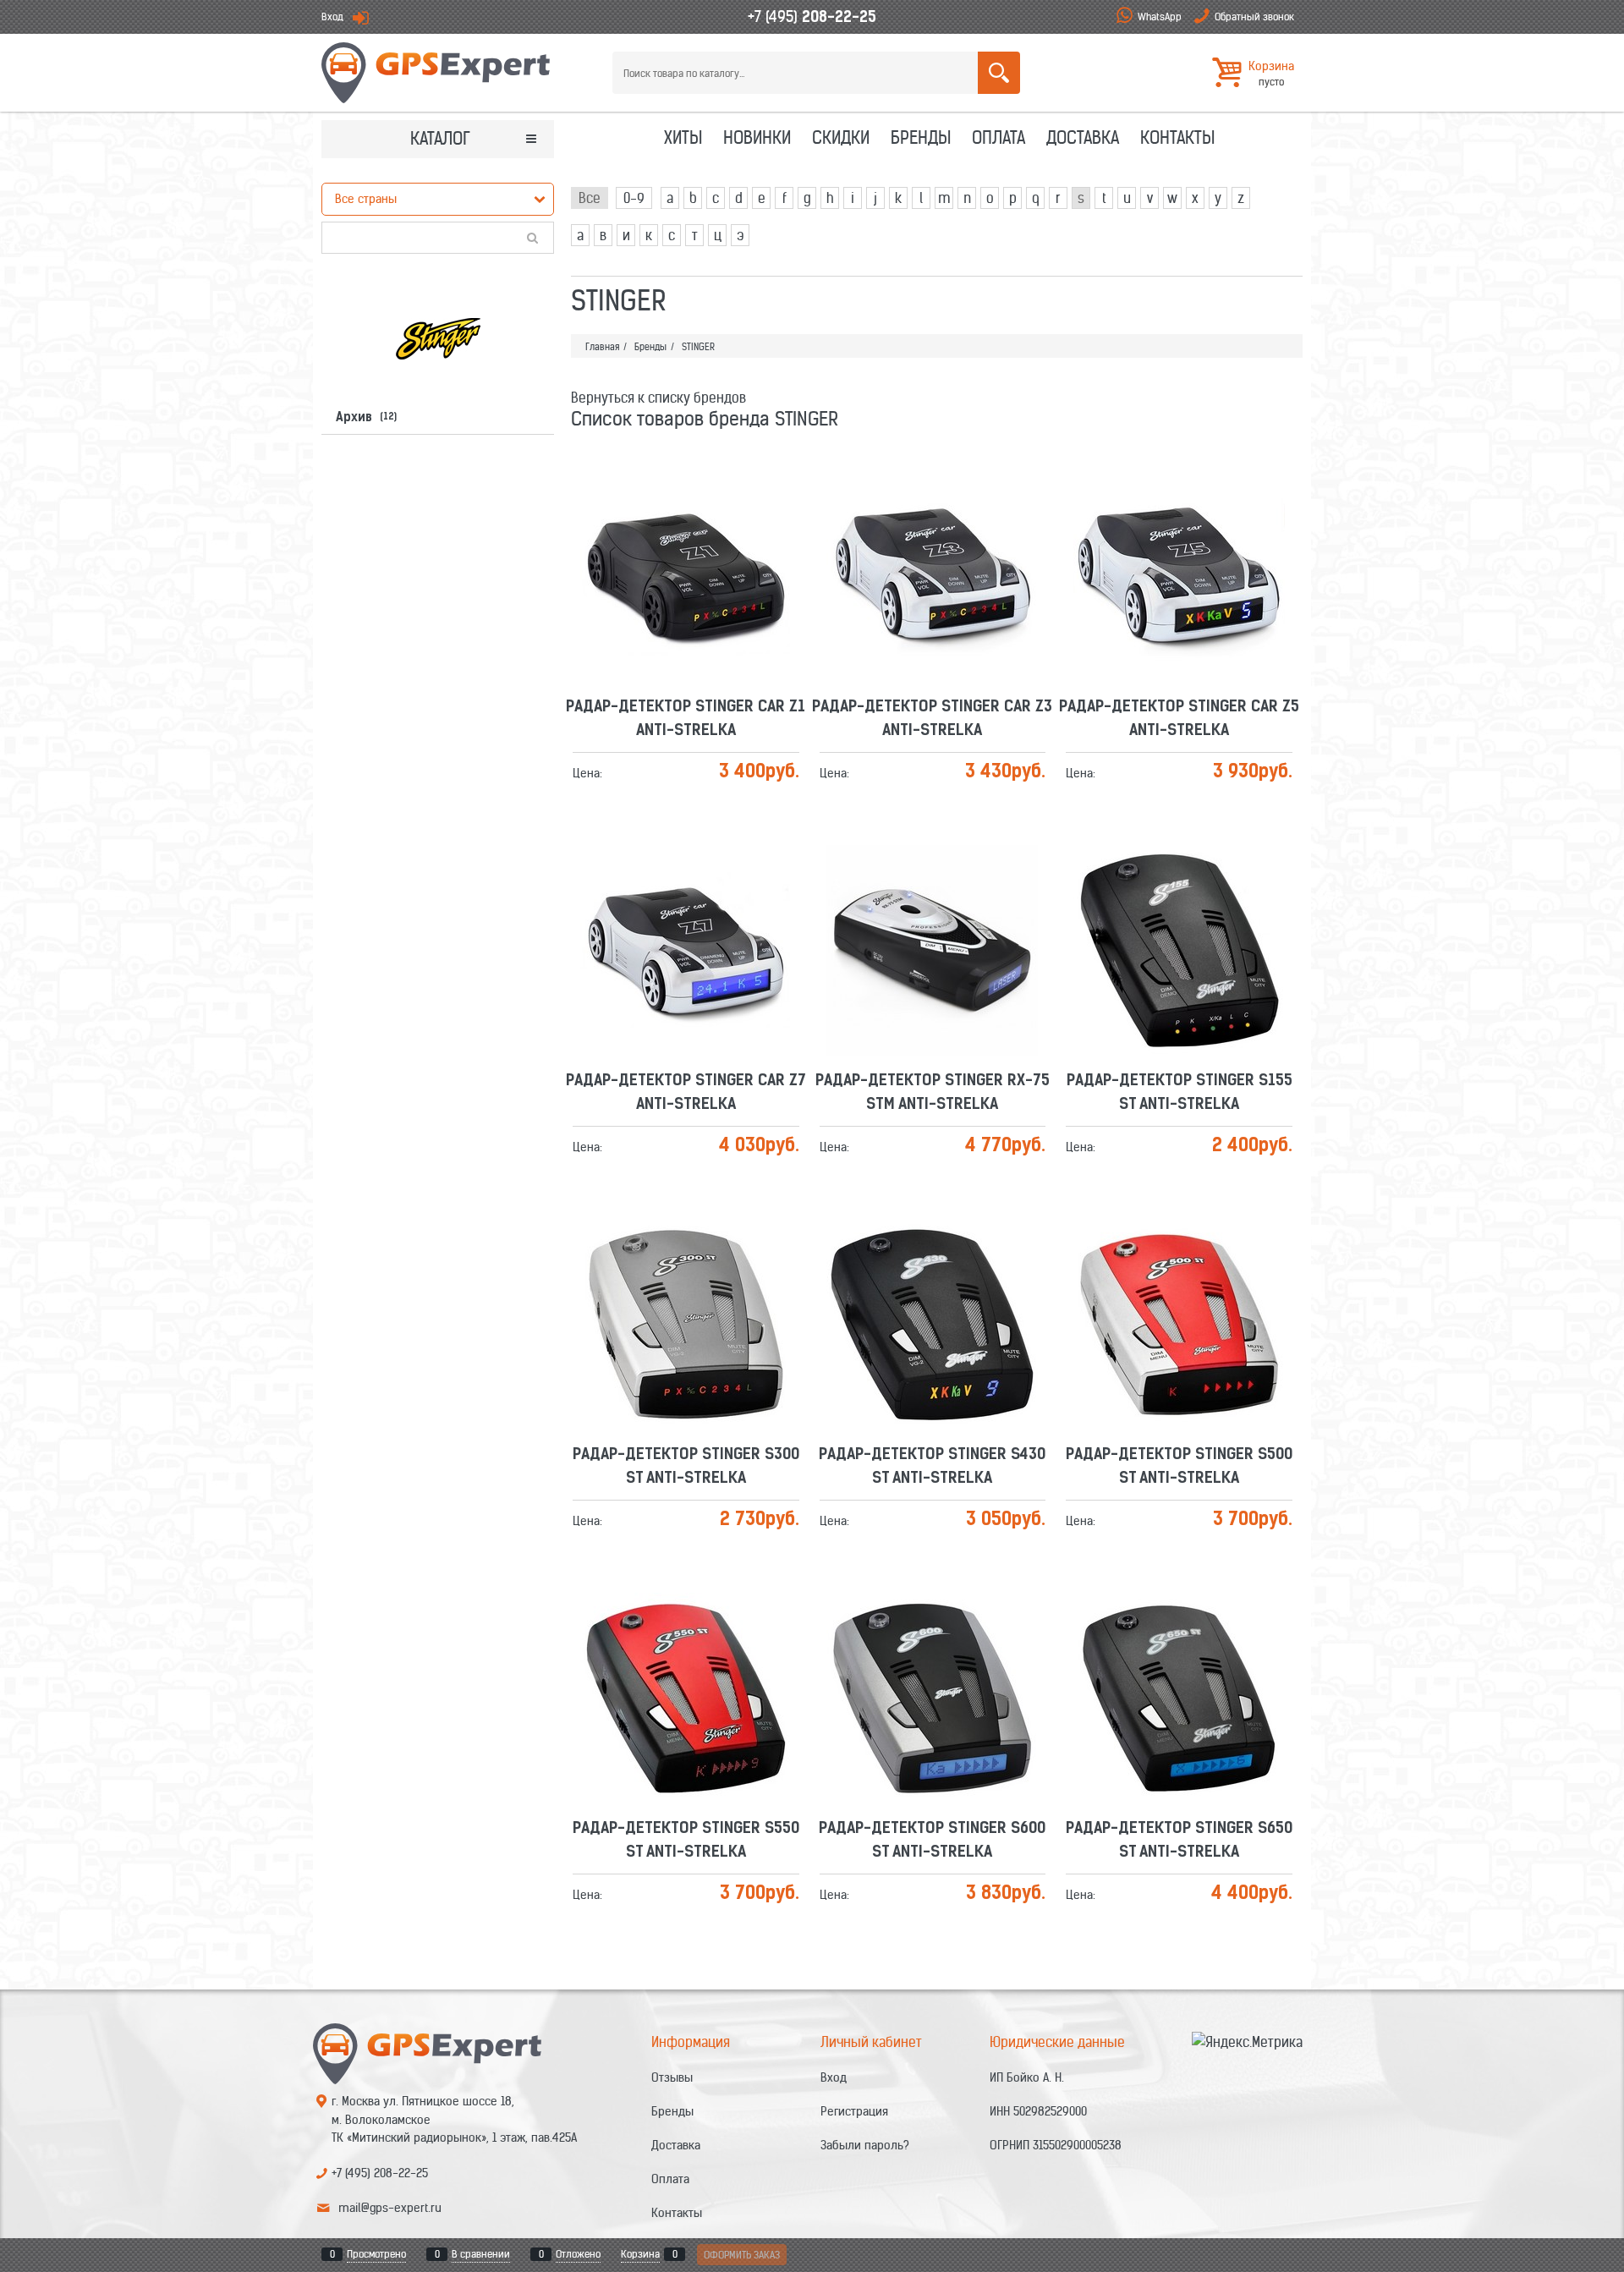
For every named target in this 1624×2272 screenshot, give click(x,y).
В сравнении (481, 2254)
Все (590, 198)
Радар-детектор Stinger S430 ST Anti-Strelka (932, 1273)
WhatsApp (1160, 16)
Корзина (640, 2254)
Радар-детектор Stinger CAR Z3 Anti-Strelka (932, 525)
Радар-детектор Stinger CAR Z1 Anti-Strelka (686, 525)
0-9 (634, 198)
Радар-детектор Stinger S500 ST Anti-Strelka (1179, 1273)
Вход (332, 16)
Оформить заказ (742, 2255)
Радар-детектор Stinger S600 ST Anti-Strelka (932, 1647)
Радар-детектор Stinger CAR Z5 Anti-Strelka (1179, 525)
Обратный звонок (1254, 16)
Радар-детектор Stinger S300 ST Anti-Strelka (686, 1273)
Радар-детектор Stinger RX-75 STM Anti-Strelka (933, 899)
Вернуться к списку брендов (658, 398)
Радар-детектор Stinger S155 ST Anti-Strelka (1180, 899)
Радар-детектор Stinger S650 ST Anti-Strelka (1179, 1647)
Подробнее (693, 561)
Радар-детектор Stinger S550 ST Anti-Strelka (686, 1647)
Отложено (578, 2254)
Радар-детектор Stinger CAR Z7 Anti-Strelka (686, 899)
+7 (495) (812, 16)
